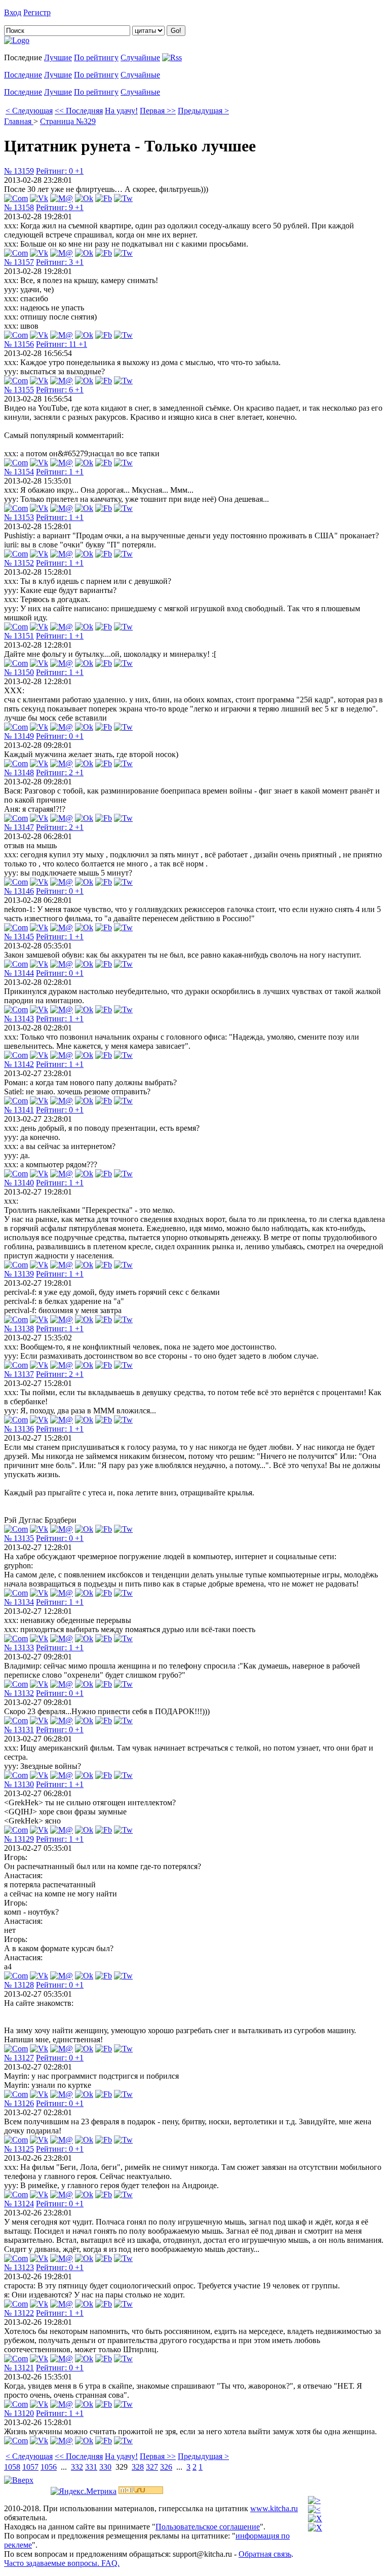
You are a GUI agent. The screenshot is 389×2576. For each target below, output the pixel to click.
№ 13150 (19, 672)
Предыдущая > (203, 111)
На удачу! (121, 111)
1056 (49, 2467)
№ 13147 (19, 827)
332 (77, 2467)
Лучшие (58, 57)
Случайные (140, 57)
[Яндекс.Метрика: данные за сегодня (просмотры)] (84, 2491)
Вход (13, 12)
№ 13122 (19, 2313)
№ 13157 (19, 262)
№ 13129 (19, 1839)
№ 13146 (19, 891)
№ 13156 (19, 344)
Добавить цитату (82, 12)
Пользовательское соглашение (208, 2527)
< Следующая (29, 111)
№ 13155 (19, 390)
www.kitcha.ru (274, 2508)
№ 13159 (19, 171)
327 (152, 2467)
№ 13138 (19, 1329)
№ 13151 (19, 636)
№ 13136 (19, 1429)
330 (105, 2467)
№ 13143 (19, 1019)
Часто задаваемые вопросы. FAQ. (62, 2563)
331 (91, 2467)
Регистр (37, 12)
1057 (30, 2467)
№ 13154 (19, 472)
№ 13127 (19, 2058)
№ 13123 (19, 2267)
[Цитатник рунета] (17, 40)
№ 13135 (19, 1538)
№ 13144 (19, 973)
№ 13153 (19, 517)
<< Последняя (79, 111)
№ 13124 (19, 2204)
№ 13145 (19, 937)
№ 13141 (19, 1110)
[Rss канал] (172, 57)
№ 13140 (19, 1183)
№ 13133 (19, 1648)
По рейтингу (96, 57)
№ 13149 (19, 736)
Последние (23, 75)
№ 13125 (19, 2149)
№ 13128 (19, 1985)
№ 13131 (19, 1730)
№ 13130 (19, 1784)
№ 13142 (19, 1064)
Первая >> (158, 111)
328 (138, 2467)
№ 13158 (19, 207)
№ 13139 (19, 1274)
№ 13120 (19, 2413)
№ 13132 (19, 1693)
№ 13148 (19, 772)
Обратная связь (265, 2554)
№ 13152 (19, 563)
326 (166, 2467)
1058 (12, 2467)
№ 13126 (19, 2103)
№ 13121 (19, 2368)
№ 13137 (19, 1374)
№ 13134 (19, 1602)
